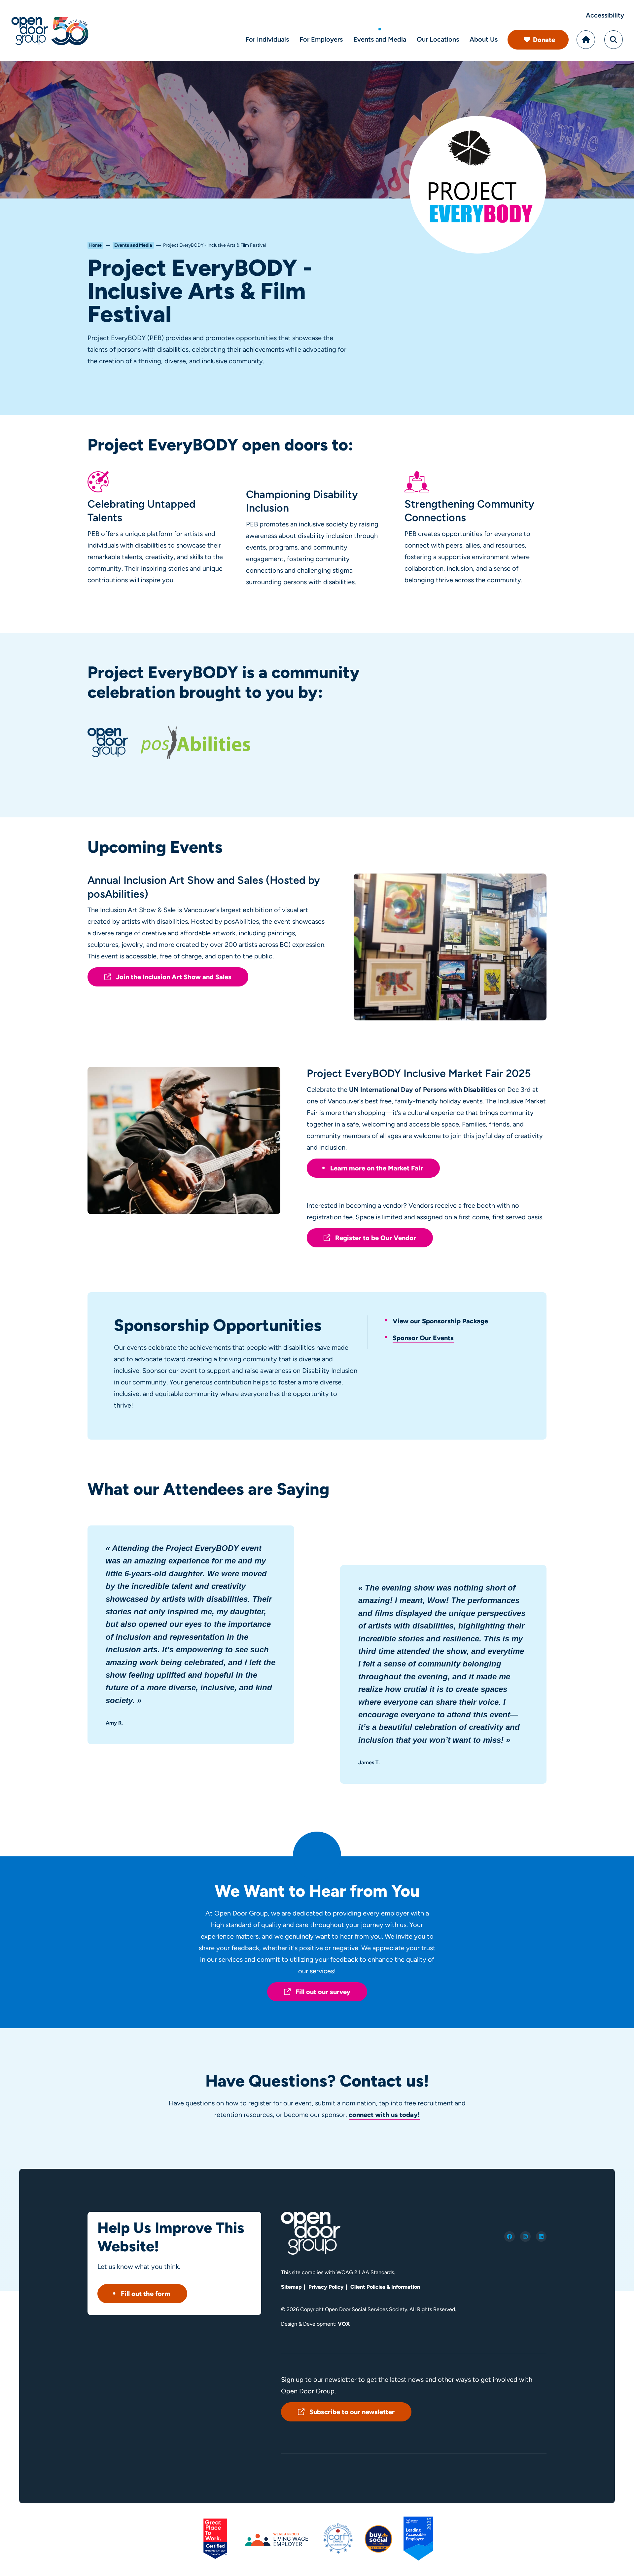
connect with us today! (384, 2115)
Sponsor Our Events (423, 1338)
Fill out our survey (323, 1992)
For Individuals (267, 39)
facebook (510, 2236)
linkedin (541, 2236)
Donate (544, 40)
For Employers (321, 39)
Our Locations (438, 39)
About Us (484, 39)
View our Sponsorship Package (440, 1321)
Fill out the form (146, 2294)
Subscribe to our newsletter (352, 2412)
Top (614, 2562)
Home (586, 40)
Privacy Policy (326, 2287)
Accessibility (605, 15)
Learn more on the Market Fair (377, 1168)
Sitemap (291, 2287)
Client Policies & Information (385, 2287)
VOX (344, 2324)
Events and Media (380, 39)
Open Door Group (50, 30)
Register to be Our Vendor (376, 1238)
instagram (525, 2236)
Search (614, 40)
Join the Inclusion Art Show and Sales (174, 977)
